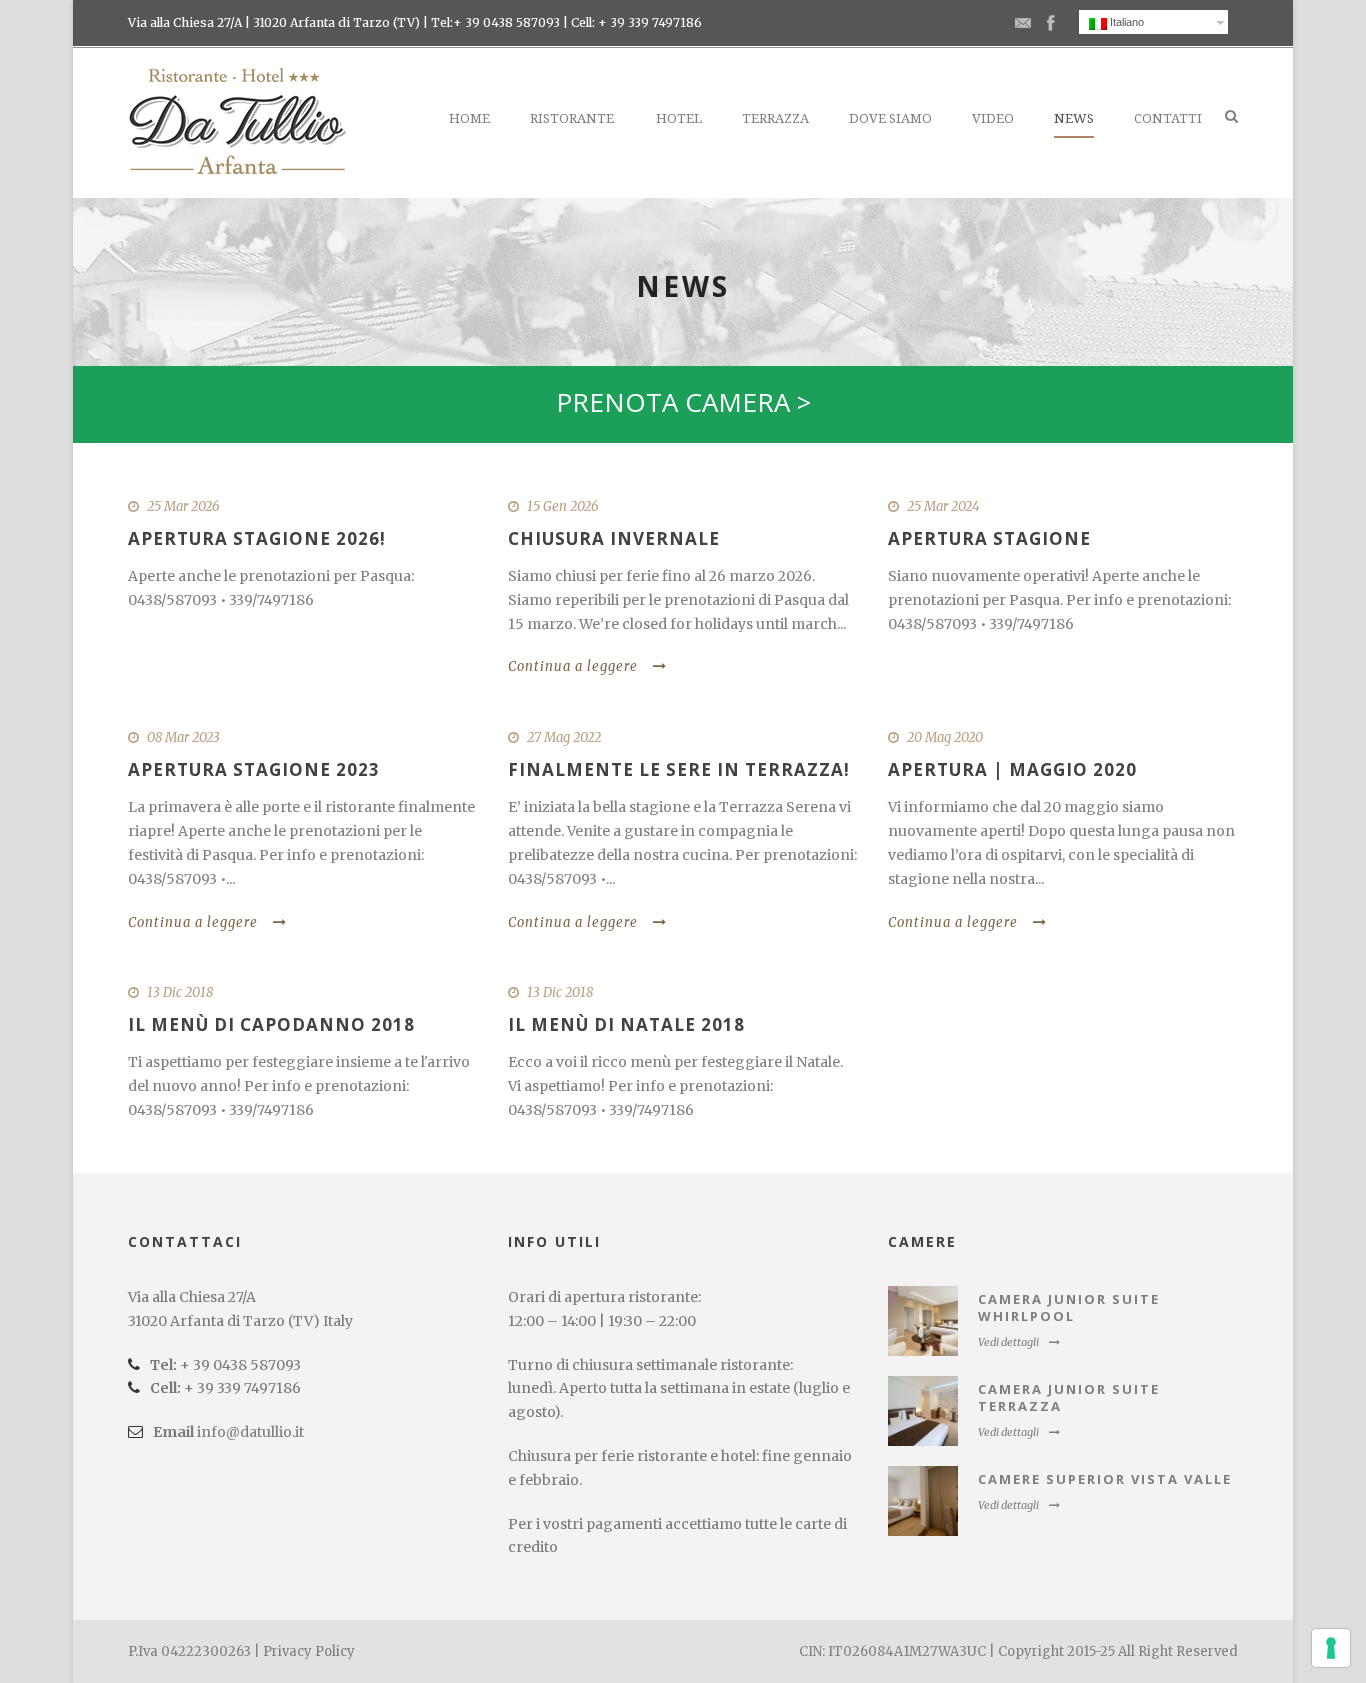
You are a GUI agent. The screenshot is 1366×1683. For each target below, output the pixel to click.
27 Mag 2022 (564, 737)
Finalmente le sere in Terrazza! (679, 769)
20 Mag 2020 (945, 737)
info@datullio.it (250, 1432)
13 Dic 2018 (180, 992)
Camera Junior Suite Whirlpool (1069, 1307)
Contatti (1168, 118)
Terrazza (775, 118)
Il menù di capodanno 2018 (271, 1024)
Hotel (679, 118)
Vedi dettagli (1008, 1342)
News (1074, 118)
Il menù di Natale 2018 (626, 1024)
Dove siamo (890, 118)
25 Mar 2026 (183, 506)
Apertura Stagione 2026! (257, 538)
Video (993, 118)
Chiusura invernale (614, 538)
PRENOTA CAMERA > (683, 402)
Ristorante (572, 118)
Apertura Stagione (989, 538)
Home (469, 118)
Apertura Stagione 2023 (254, 769)
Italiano (1125, 22)
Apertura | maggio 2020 (1012, 769)
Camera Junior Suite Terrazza (1069, 1397)
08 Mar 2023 (183, 737)
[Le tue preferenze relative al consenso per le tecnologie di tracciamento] (1331, 1648)
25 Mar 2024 (943, 506)
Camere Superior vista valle (1105, 1479)
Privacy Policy (309, 1651)
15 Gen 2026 (563, 506)
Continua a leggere (573, 666)
